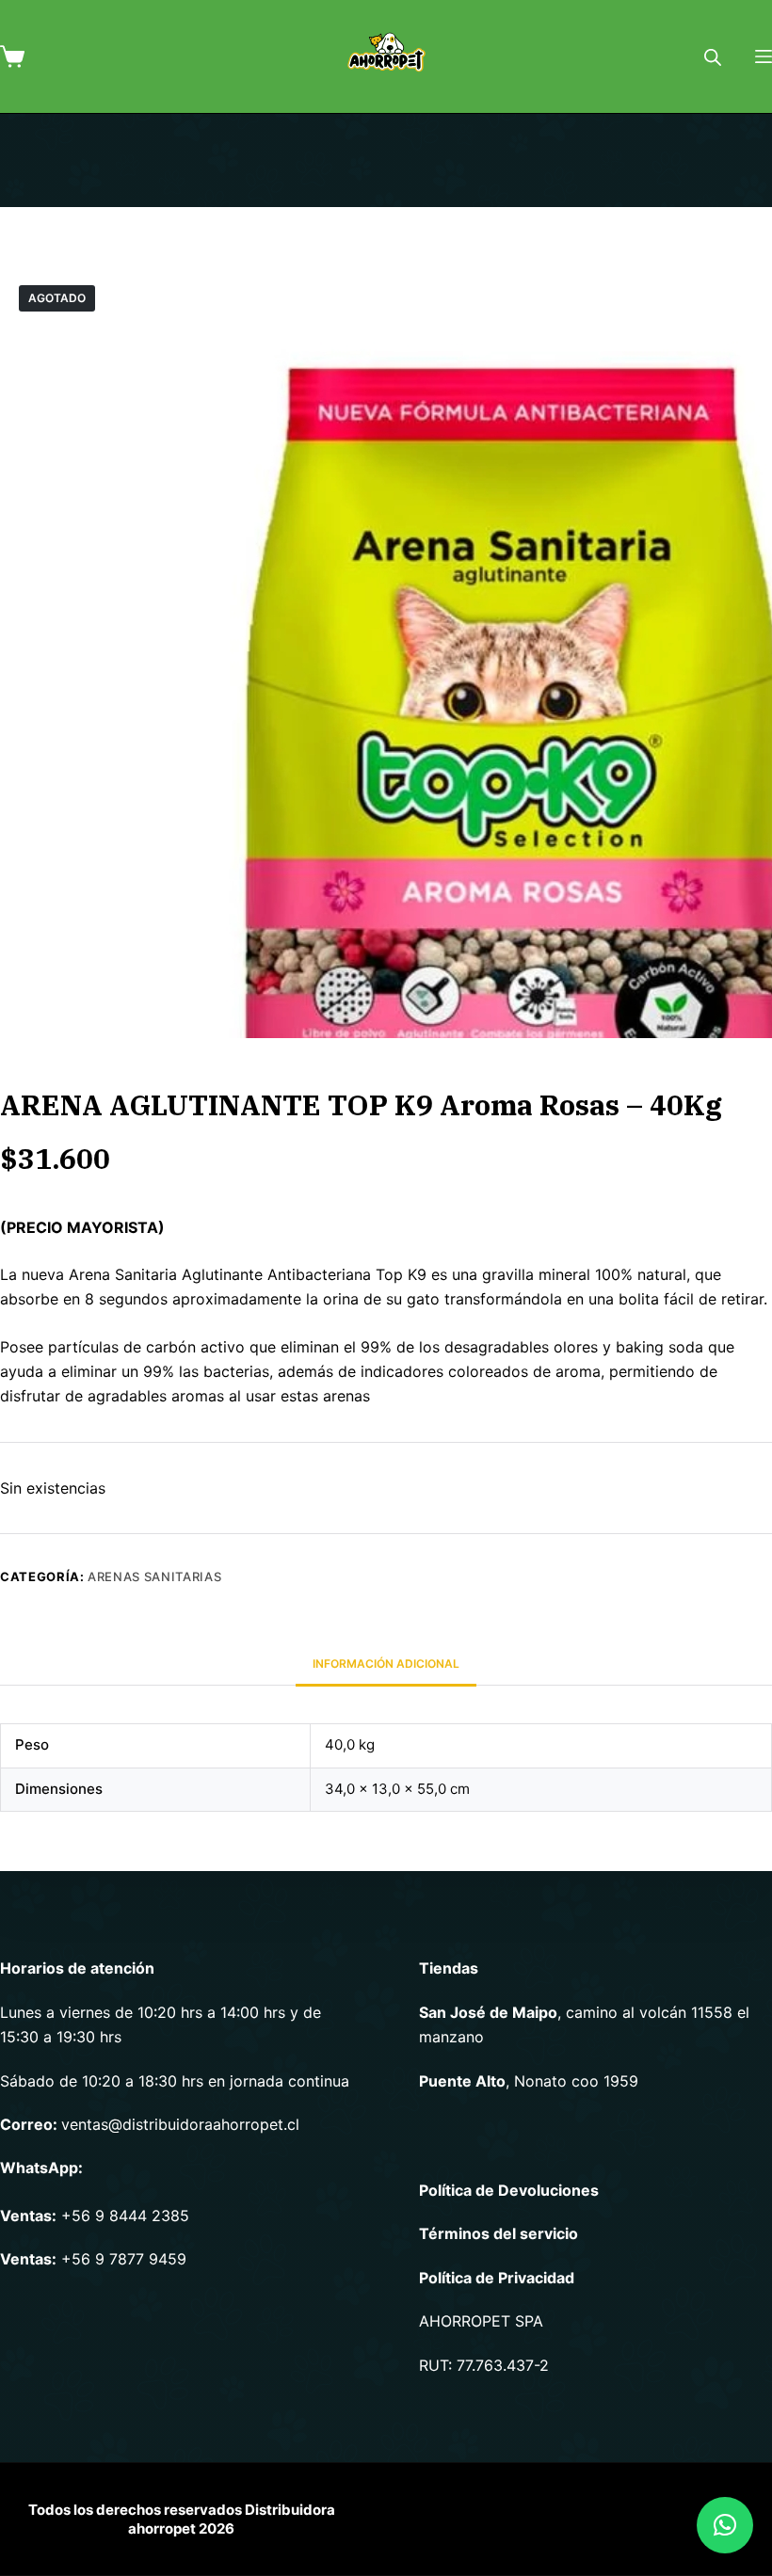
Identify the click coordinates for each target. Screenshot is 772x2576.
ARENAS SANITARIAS (154, 1576)
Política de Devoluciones (509, 2190)
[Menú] (764, 56)
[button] (725, 2525)
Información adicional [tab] (386, 1664)
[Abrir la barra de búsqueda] (713, 57)
